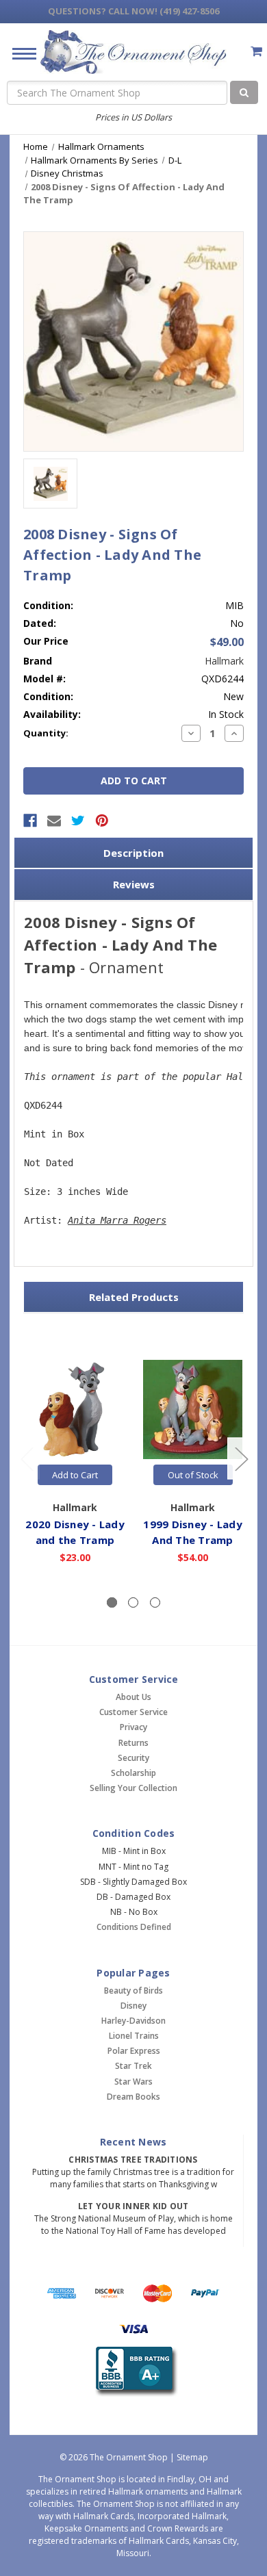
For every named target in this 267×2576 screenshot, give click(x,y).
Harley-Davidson (133, 2021)
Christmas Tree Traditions (133, 2160)
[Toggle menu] (19, 53)
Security (133, 1758)
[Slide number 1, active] (112, 1602)
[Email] (54, 821)
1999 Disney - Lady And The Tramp (193, 1532)
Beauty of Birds (133, 1991)
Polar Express (134, 2051)
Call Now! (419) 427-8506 (133, 11)
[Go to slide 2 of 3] (241, 1459)
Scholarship (133, 1773)
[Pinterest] (102, 821)
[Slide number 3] (155, 1602)
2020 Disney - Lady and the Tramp (75, 1532)
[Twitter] (78, 821)
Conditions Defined (134, 1927)
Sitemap (192, 2457)
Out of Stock (193, 1475)
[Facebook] (30, 821)
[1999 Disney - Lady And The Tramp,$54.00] (193, 1409)
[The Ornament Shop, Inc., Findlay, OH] (134, 2372)
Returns (133, 1743)
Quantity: (46, 733)
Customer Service (133, 1712)
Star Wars (133, 2082)
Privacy (133, 1727)
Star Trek (133, 2066)
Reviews (134, 884)
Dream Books (133, 2097)
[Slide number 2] (133, 1602)
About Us (133, 1697)
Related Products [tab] (134, 1297)
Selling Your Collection (133, 1788)
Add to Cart (75, 1475)
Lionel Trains (134, 2036)
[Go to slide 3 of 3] (27, 1459)
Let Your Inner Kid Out (133, 2206)
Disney (133, 2006)
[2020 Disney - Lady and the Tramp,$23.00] (75, 1409)
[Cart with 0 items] (256, 51)
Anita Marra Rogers (117, 1220)
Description (133, 853)
